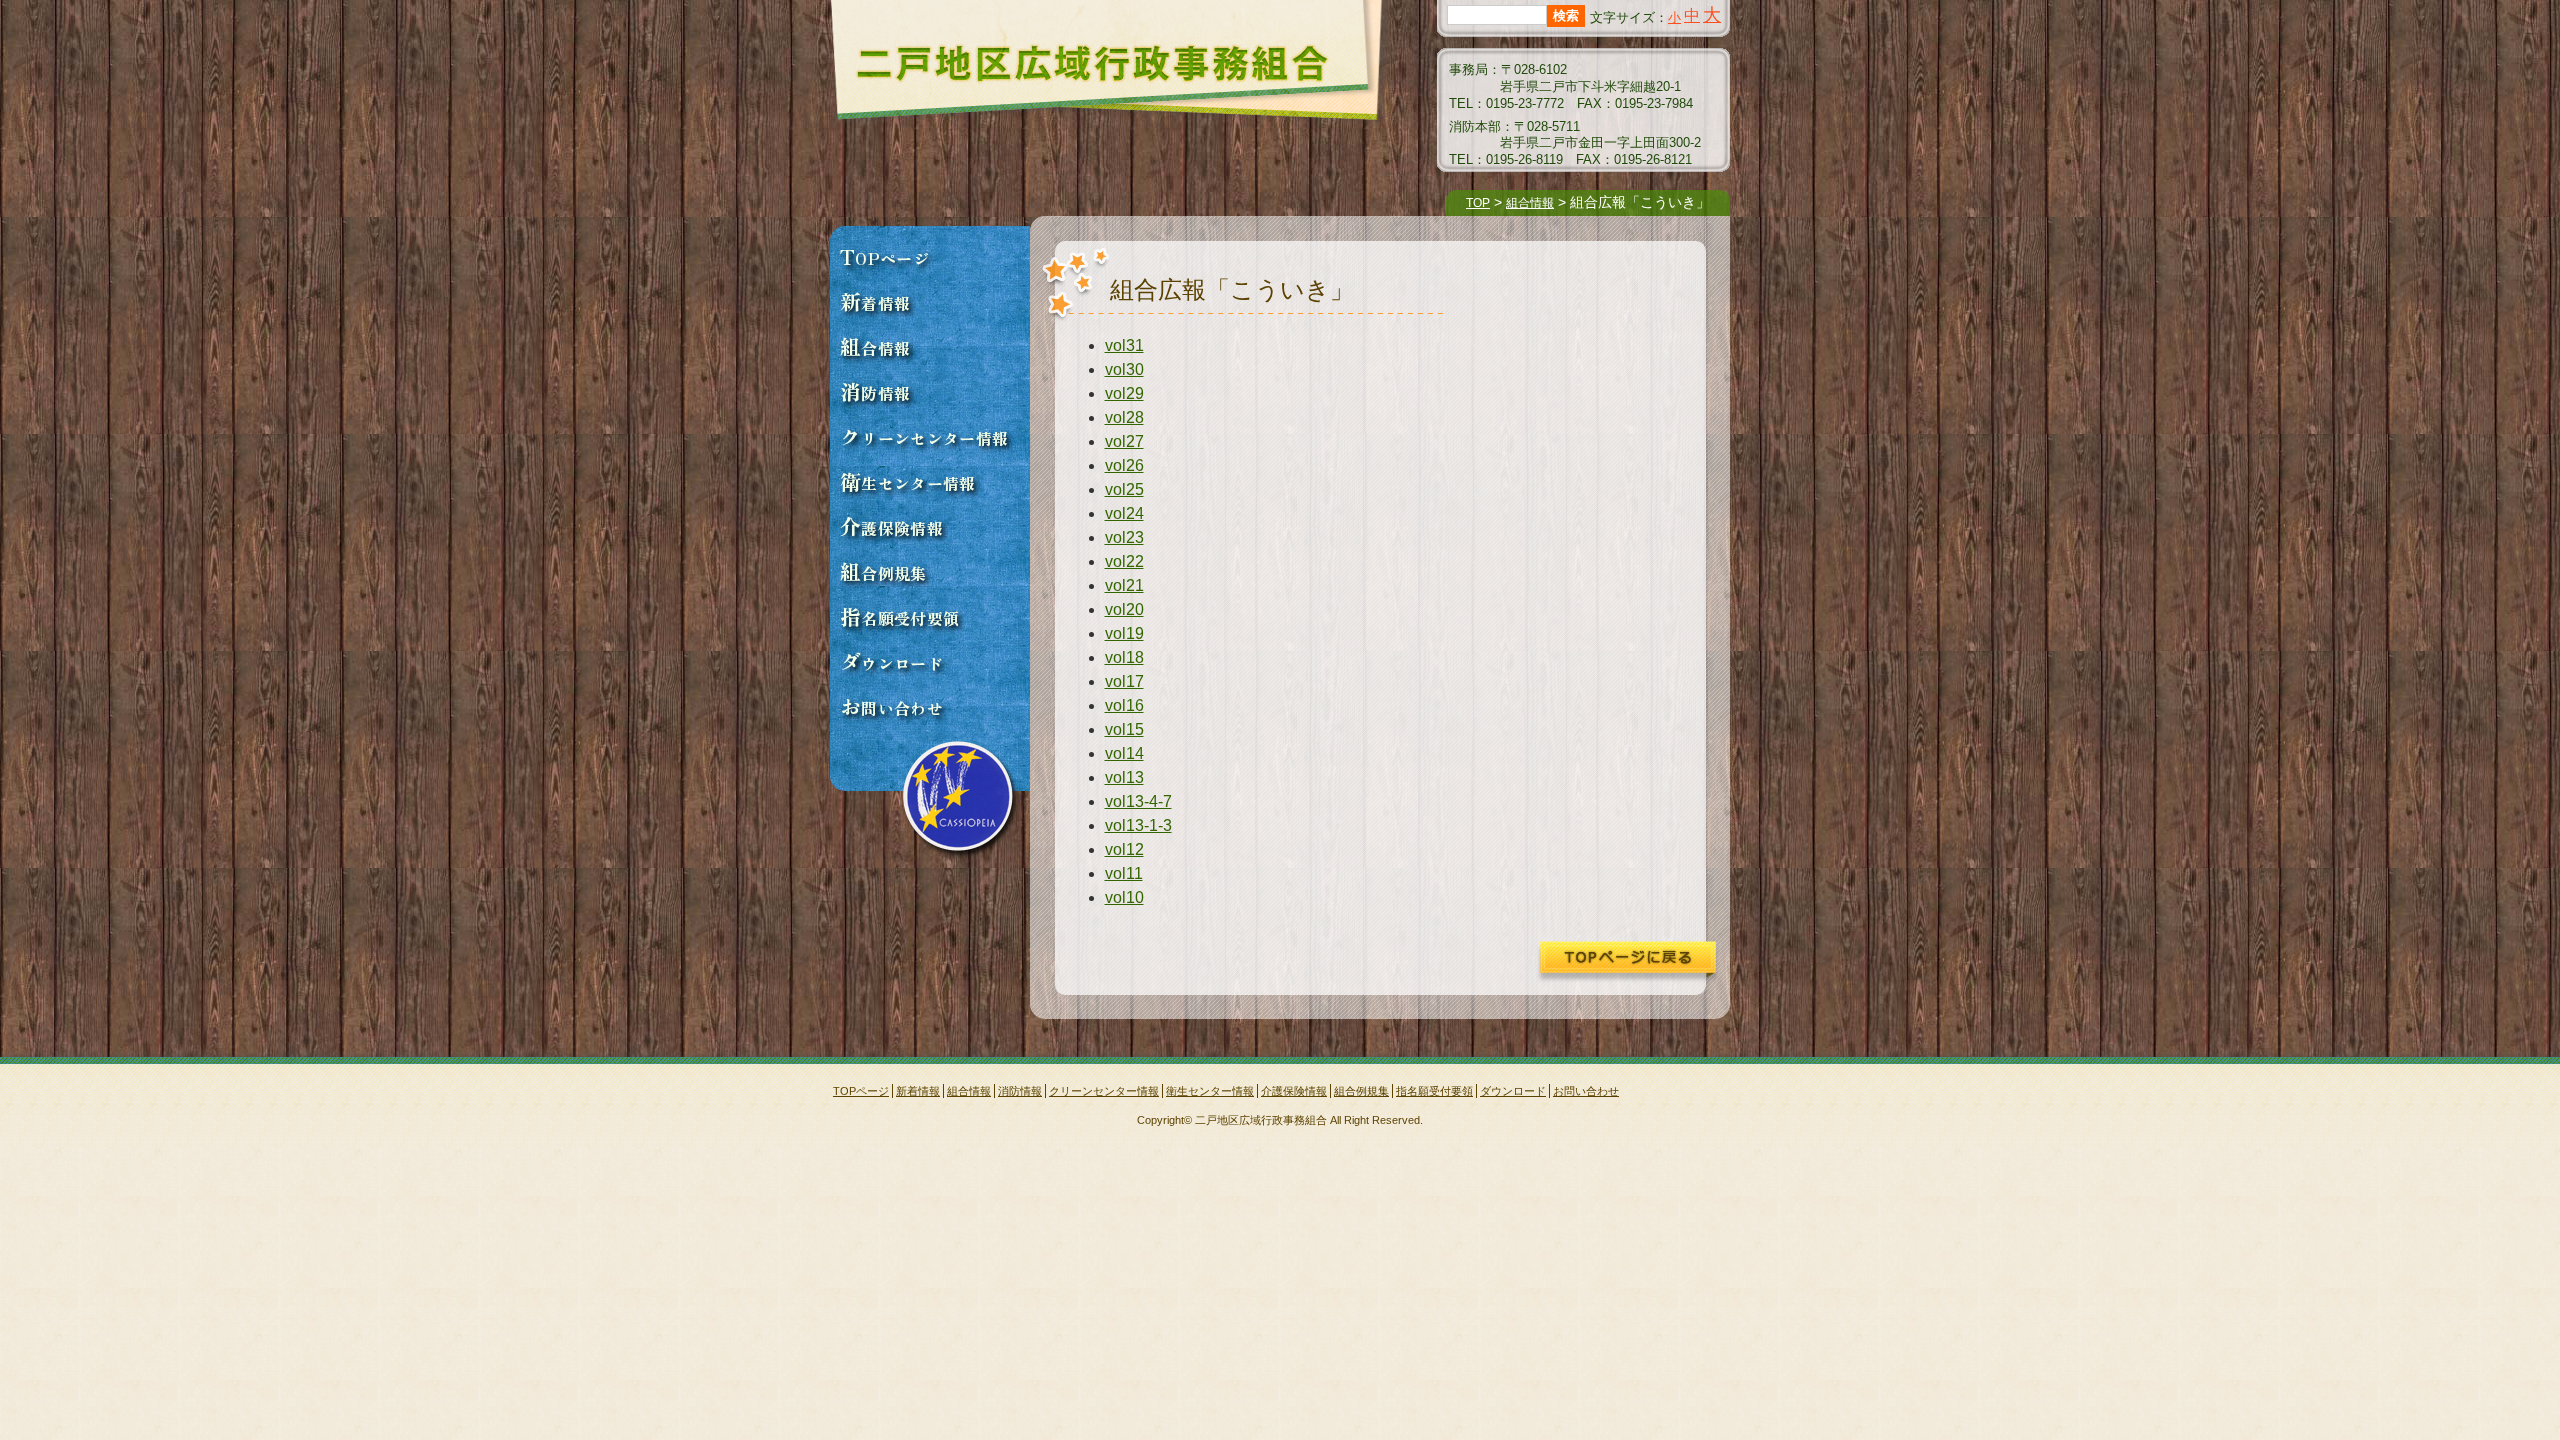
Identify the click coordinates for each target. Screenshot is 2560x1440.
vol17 (1124, 681)
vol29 (1124, 393)
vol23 (1124, 537)
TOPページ (884, 256)
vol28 (1124, 417)
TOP (1478, 203)
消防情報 (875, 391)
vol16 (1124, 705)
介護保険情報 (891, 526)
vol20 (1124, 609)
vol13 (1124, 777)
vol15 (1124, 729)
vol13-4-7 (1138, 801)
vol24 (1124, 513)
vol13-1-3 (1138, 825)
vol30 (1124, 369)
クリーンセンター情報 (924, 436)
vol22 (1124, 561)
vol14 (1124, 753)
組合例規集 (883, 571)
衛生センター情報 (908, 481)
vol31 (1124, 345)
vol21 (1124, 585)
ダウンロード (891, 661)
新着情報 (875, 301)
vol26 (1124, 465)
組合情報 (1530, 203)
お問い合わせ (891, 706)
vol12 (1124, 849)
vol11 (1124, 873)
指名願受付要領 (899, 616)
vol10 (1124, 897)
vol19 (1124, 633)
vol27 (1124, 441)
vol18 (1124, 657)
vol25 (1124, 489)
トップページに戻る (1626, 962)
